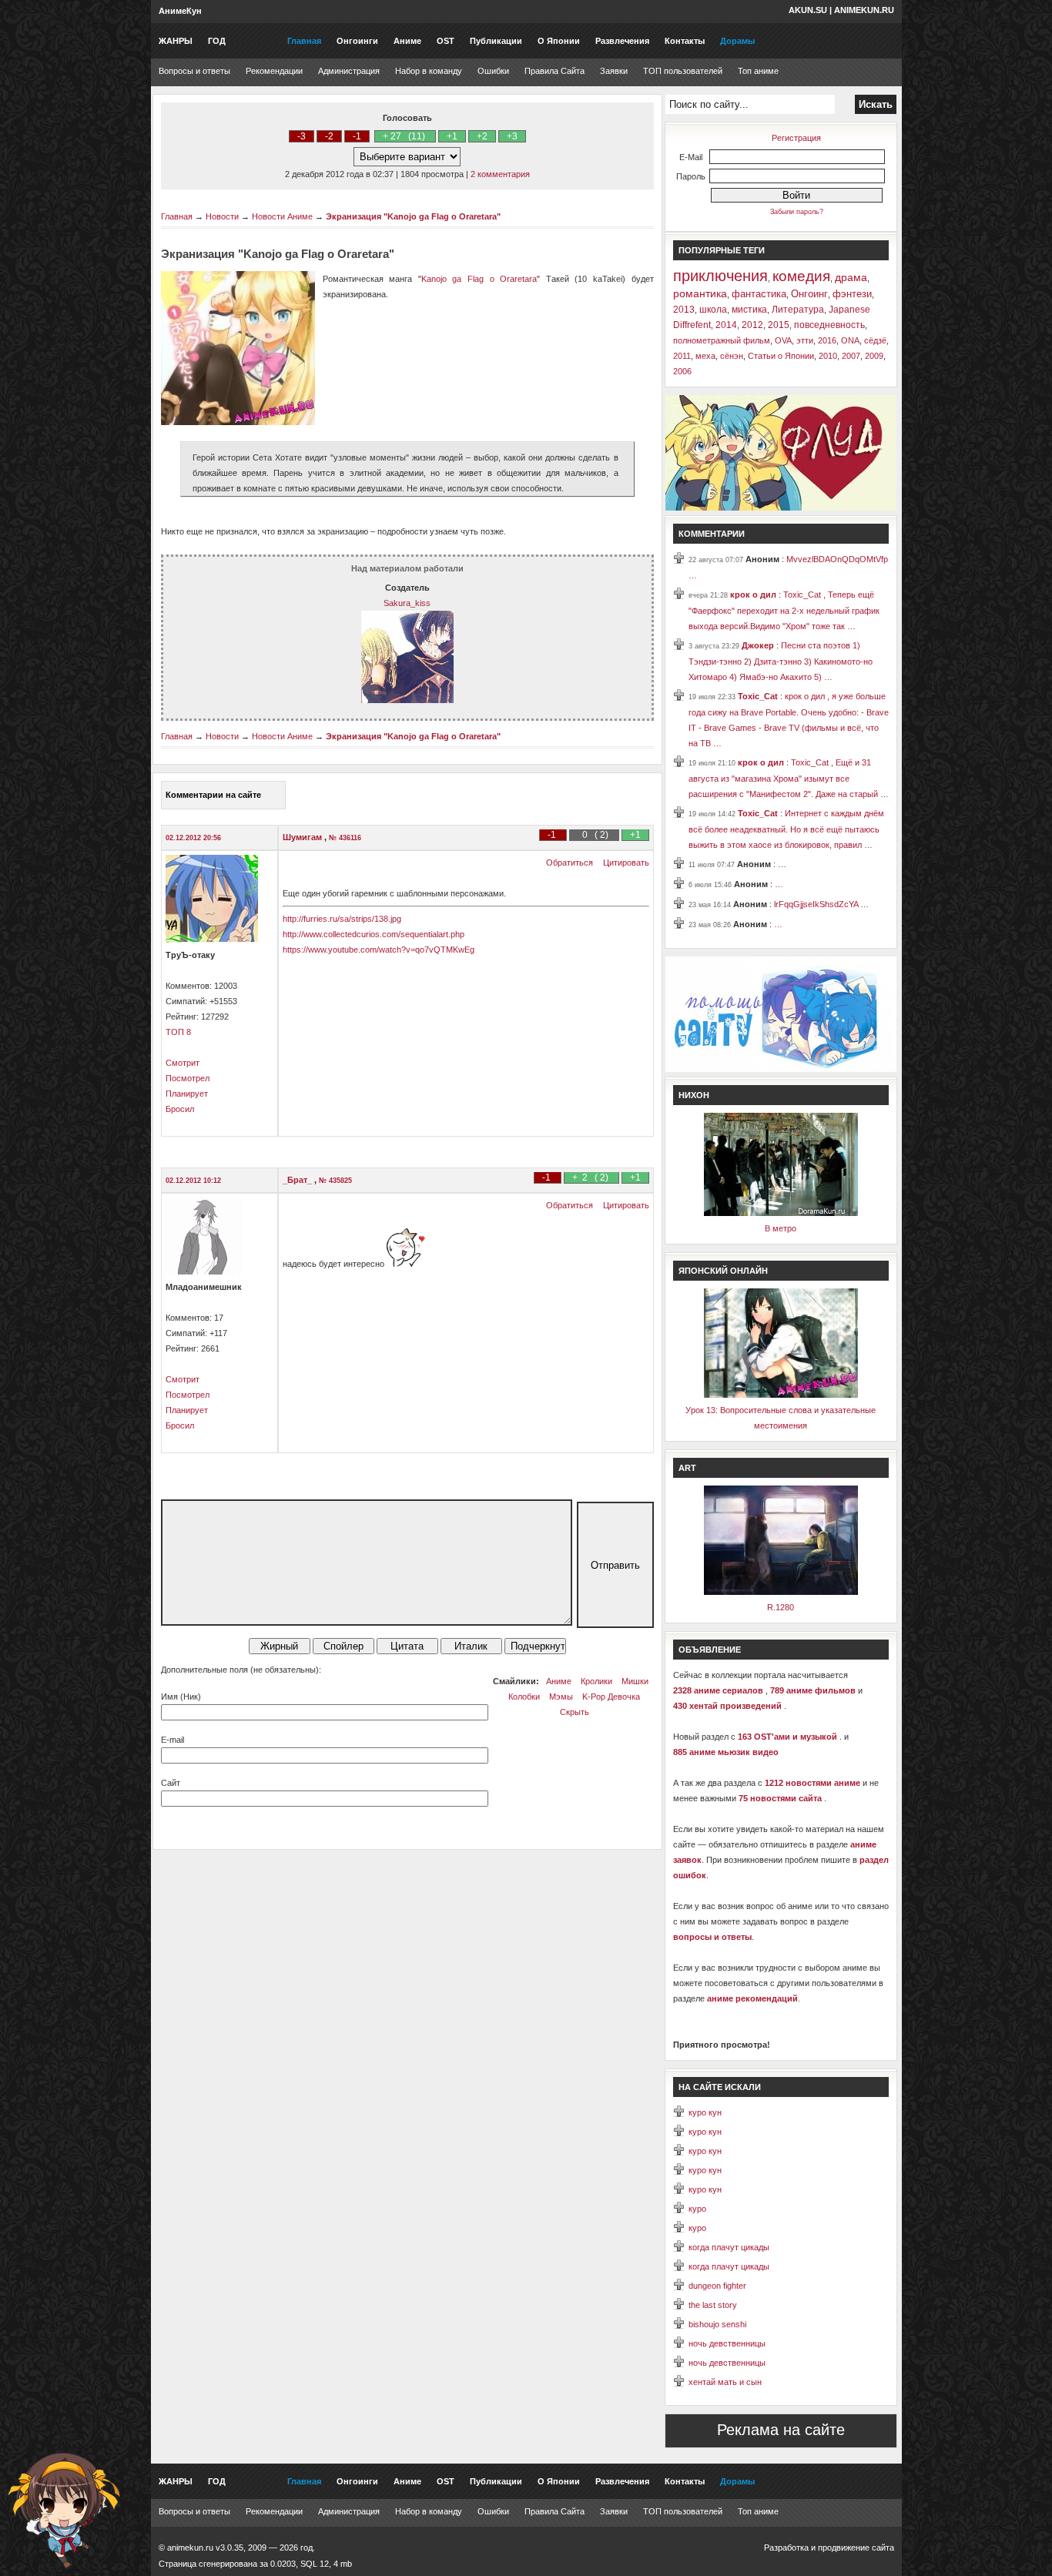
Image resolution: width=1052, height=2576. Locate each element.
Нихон (694, 1095)
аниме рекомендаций (752, 1998)
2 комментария (500, 174)
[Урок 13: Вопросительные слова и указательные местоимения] (781, 1395)
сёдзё (875, 340)
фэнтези (852, 294)
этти (805, 340)
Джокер (759, 645)
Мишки (635, 1681)
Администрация (349, 71)
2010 (828, 356)
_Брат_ (298, 1180)
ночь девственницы (727, 2343)
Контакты (685, 41)
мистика (749, 310)
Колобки (524, 1697)
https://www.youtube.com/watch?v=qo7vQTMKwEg (379, 950)
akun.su (808, 10)
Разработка (786, 2548)
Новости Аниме (282, 216)
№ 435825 (335, 1181)
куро (697, 2209)
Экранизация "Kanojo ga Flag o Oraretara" (413, 216)
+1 (452, 136)
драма (851, 277)
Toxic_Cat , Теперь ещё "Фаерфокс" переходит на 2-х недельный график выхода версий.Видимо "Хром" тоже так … (784, 610)
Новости (222, 216)
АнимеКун (180, 11)
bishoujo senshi (717, 2324)
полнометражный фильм (722, 340)
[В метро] (781, 1213)
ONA (850, 340)
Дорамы (737, 41)
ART (687, 1468)
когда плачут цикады (729, 2247)
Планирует (187, 1094)
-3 (302, 136)
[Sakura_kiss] (407, 700)
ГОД (217, 41)
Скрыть (575, 1712)
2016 (827, 340)
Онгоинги (357, 41)
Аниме (407, 41)
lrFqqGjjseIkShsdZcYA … (821, 904)
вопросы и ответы (712, 1937)
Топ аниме (758, 71)
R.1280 (781, 1607)
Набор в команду (429, 71)
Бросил (180, 1109)
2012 (752, 325)
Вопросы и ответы (194, 71)
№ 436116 (345, 838)
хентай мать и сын (725, 2382)
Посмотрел (188, 1078)
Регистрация (796, 138)
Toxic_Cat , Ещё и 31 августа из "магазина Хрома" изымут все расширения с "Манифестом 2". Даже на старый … (789, 778)
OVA (783, 340)
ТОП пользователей (683, 71)
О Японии (559, 41)
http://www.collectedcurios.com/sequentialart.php (374, 934)
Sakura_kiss (407, 603)
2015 (779, 325)
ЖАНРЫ (176, 41)
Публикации (496, 41)
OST (446, 41)
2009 (874, 356)
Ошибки (493, 71)
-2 (329, 136)
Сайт (171, 1783)
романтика (700, 293)
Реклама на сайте (781, 2430)
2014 (726, 325)
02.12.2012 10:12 (193, 1181)
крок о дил (754, 595)
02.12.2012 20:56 (193, 838)
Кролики (596, 1681)
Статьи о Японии (781, 356)
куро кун (705, 2112)
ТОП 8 (178, 1032)
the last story (713, 2305)
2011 (682, 356)
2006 (682, 371)
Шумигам (303, 837)
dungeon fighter (717, 2286)
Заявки (614, 71)
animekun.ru (864, 10)
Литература (798, 310)
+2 (482, 136)
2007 (851, 356)
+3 (512, 136)
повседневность (829, 325)
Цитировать (626, 863)
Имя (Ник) (181, 1697)
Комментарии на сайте (213, 795)
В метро (781, 1228)
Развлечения (622, 41)
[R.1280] (781, 1592)
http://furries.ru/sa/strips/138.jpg (342, 919)
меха (705, 356)
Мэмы (561, 1697)
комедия (801, 276)
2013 (684, 310)
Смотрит (183, 1063)
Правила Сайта (554, 71)
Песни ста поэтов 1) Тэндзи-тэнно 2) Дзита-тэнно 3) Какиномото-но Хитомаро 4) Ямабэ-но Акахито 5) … (781, 661)
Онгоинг (809, 294)
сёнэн (732, 356)
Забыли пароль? (797, 212)
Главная (304, 41)
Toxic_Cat (759, 696)
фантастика (759, 294)
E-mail (173, 1740)
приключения (720, 276)
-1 (357, 136)
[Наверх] (64, 2511)
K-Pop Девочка (611, 1697)
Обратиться (570, 863)
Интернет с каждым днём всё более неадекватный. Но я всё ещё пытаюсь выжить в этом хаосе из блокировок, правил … (786, 829)
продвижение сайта (856, 2548)
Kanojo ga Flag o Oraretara (479, 279)
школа (713, 310)
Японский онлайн (723, 1271)
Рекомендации (274, 71)
